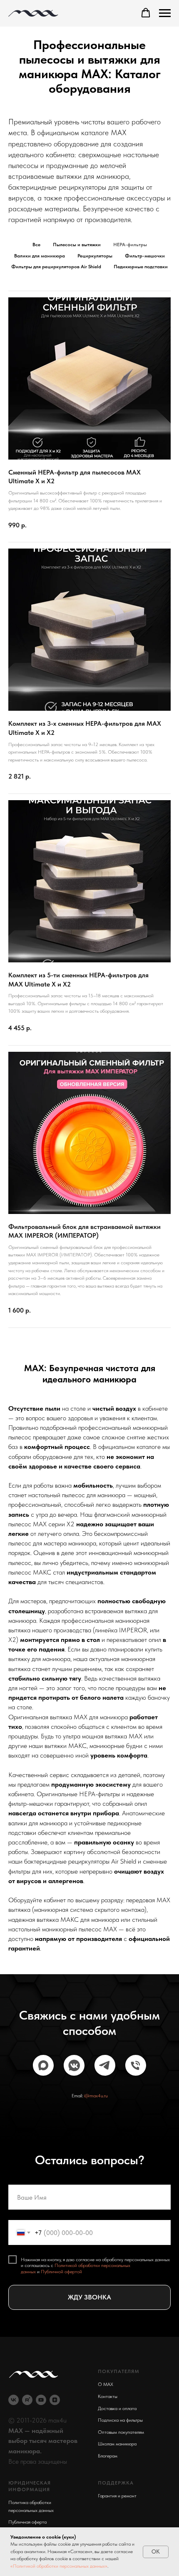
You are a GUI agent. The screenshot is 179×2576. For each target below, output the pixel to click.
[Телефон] (136, 2065)
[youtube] (41, 2400)
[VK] (74, 2065)
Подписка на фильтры (120, 2420)
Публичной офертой (61, 2272)
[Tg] (105, 2065)
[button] (146, 13)
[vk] (14, 2400)
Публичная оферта (27, 2522)
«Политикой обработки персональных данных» (59, 2566)
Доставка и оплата (117, 2408)
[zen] (55, 2400)
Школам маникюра (117, 2444)
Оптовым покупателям (121, 2432)
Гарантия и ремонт (117, 2496)
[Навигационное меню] (165, 13)
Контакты (108, 2396)
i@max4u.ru (96, 2096)
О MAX (106, 2384)
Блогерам (108, 2456)
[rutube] (27, 2400)
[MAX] (43, 2065)
